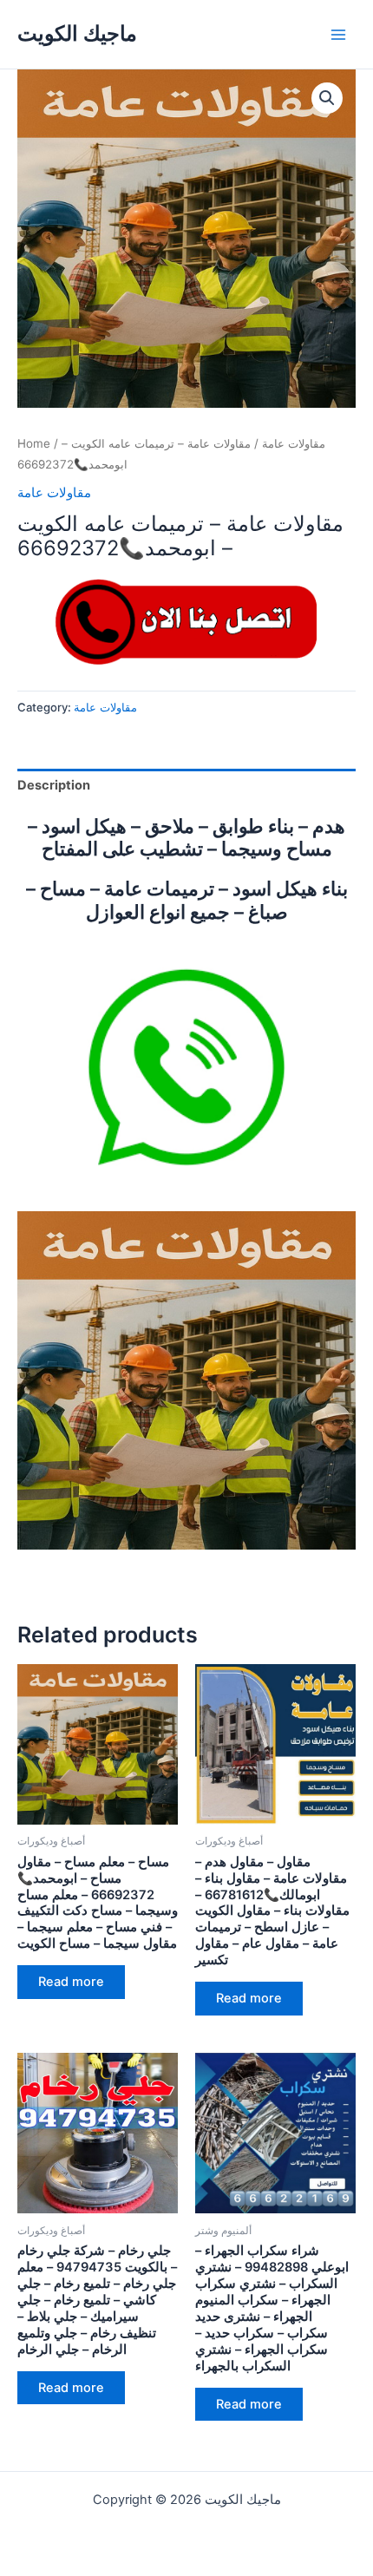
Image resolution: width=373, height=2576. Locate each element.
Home (34, 443)
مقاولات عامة (294, 443)
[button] (327, 98)
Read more (71, 1982)
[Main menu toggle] (338, 34)
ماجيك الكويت (77, 33)
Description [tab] (54, 785)
